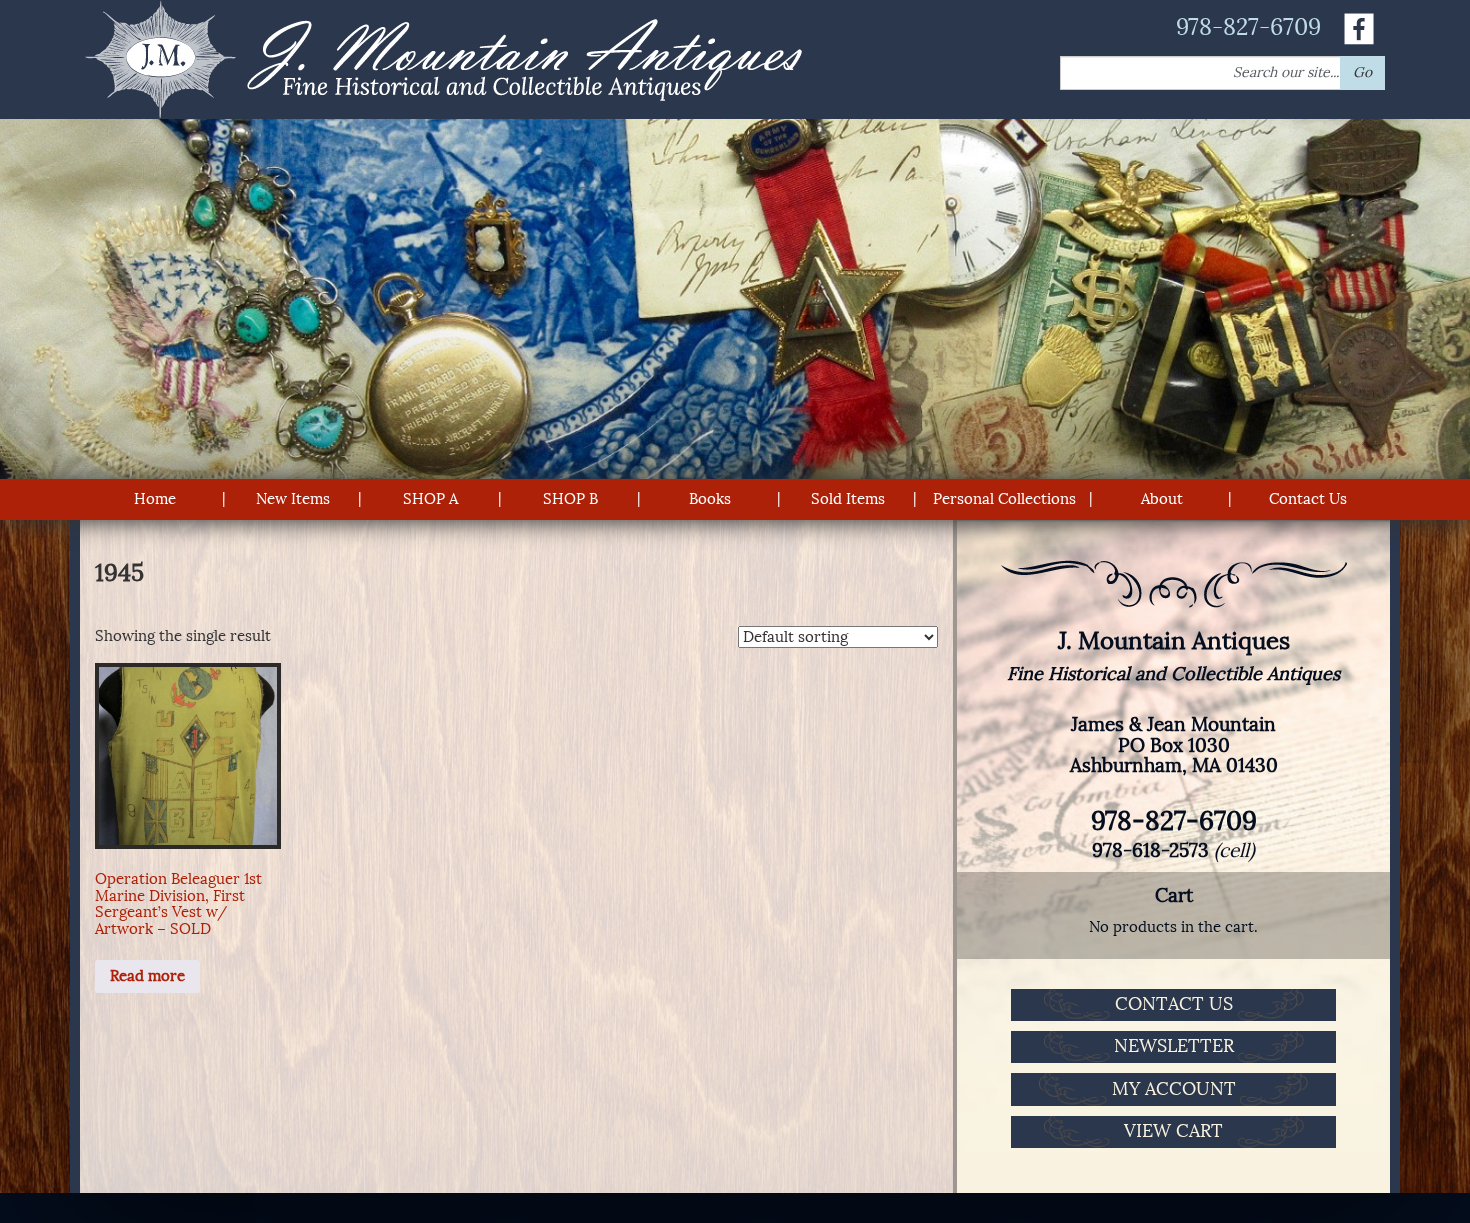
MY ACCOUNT (1174, 1089)
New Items (293, 499)
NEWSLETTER (1174, 1046)
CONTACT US (1174, 1004)
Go (1362, 72)
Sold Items (848, 499)
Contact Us (1308, 499)
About (1162, 499)
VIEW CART (1173, 1131)
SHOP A (430, 499)
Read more (147, 976)
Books (710, 499)
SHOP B (570, 499)
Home (155, 499)
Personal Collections (1004, 499)
